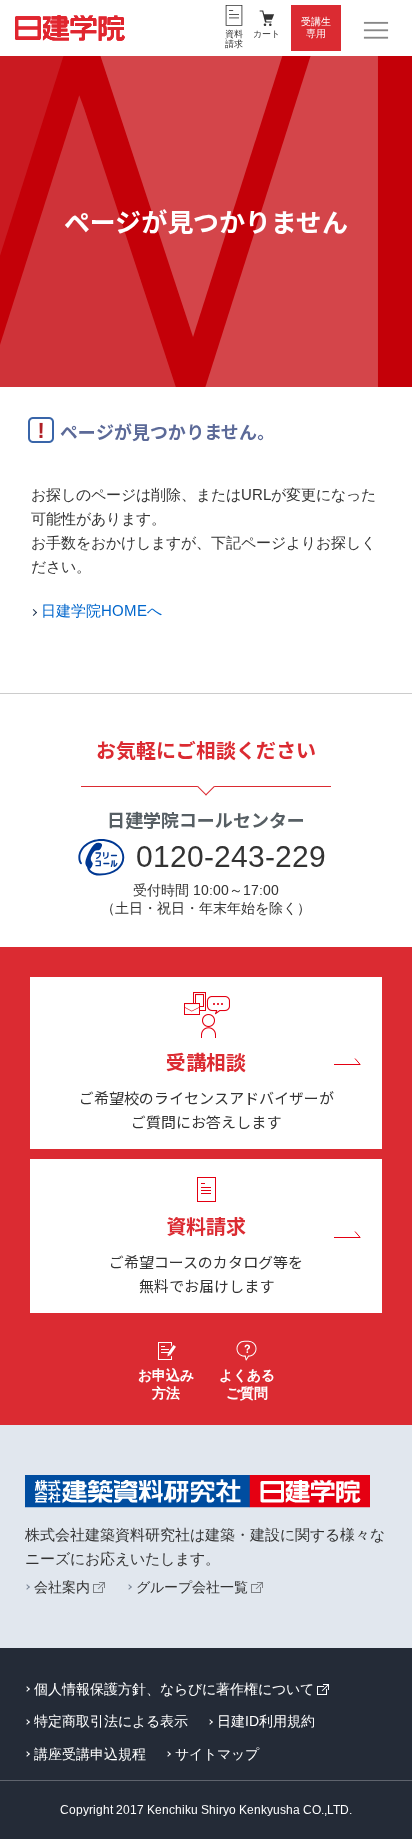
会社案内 (62, 1587)
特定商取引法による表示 (111, 1721)
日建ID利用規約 (266, 1721)
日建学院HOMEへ (101, 610)
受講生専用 (316, 27)
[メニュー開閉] (377, 31)
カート (266, 34)
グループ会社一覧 (192, 1587)
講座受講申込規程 (90, 1754)
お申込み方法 (166, 1384)
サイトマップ (217, 1754)
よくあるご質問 (247, 1384)
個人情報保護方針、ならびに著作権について (174, 1689)
